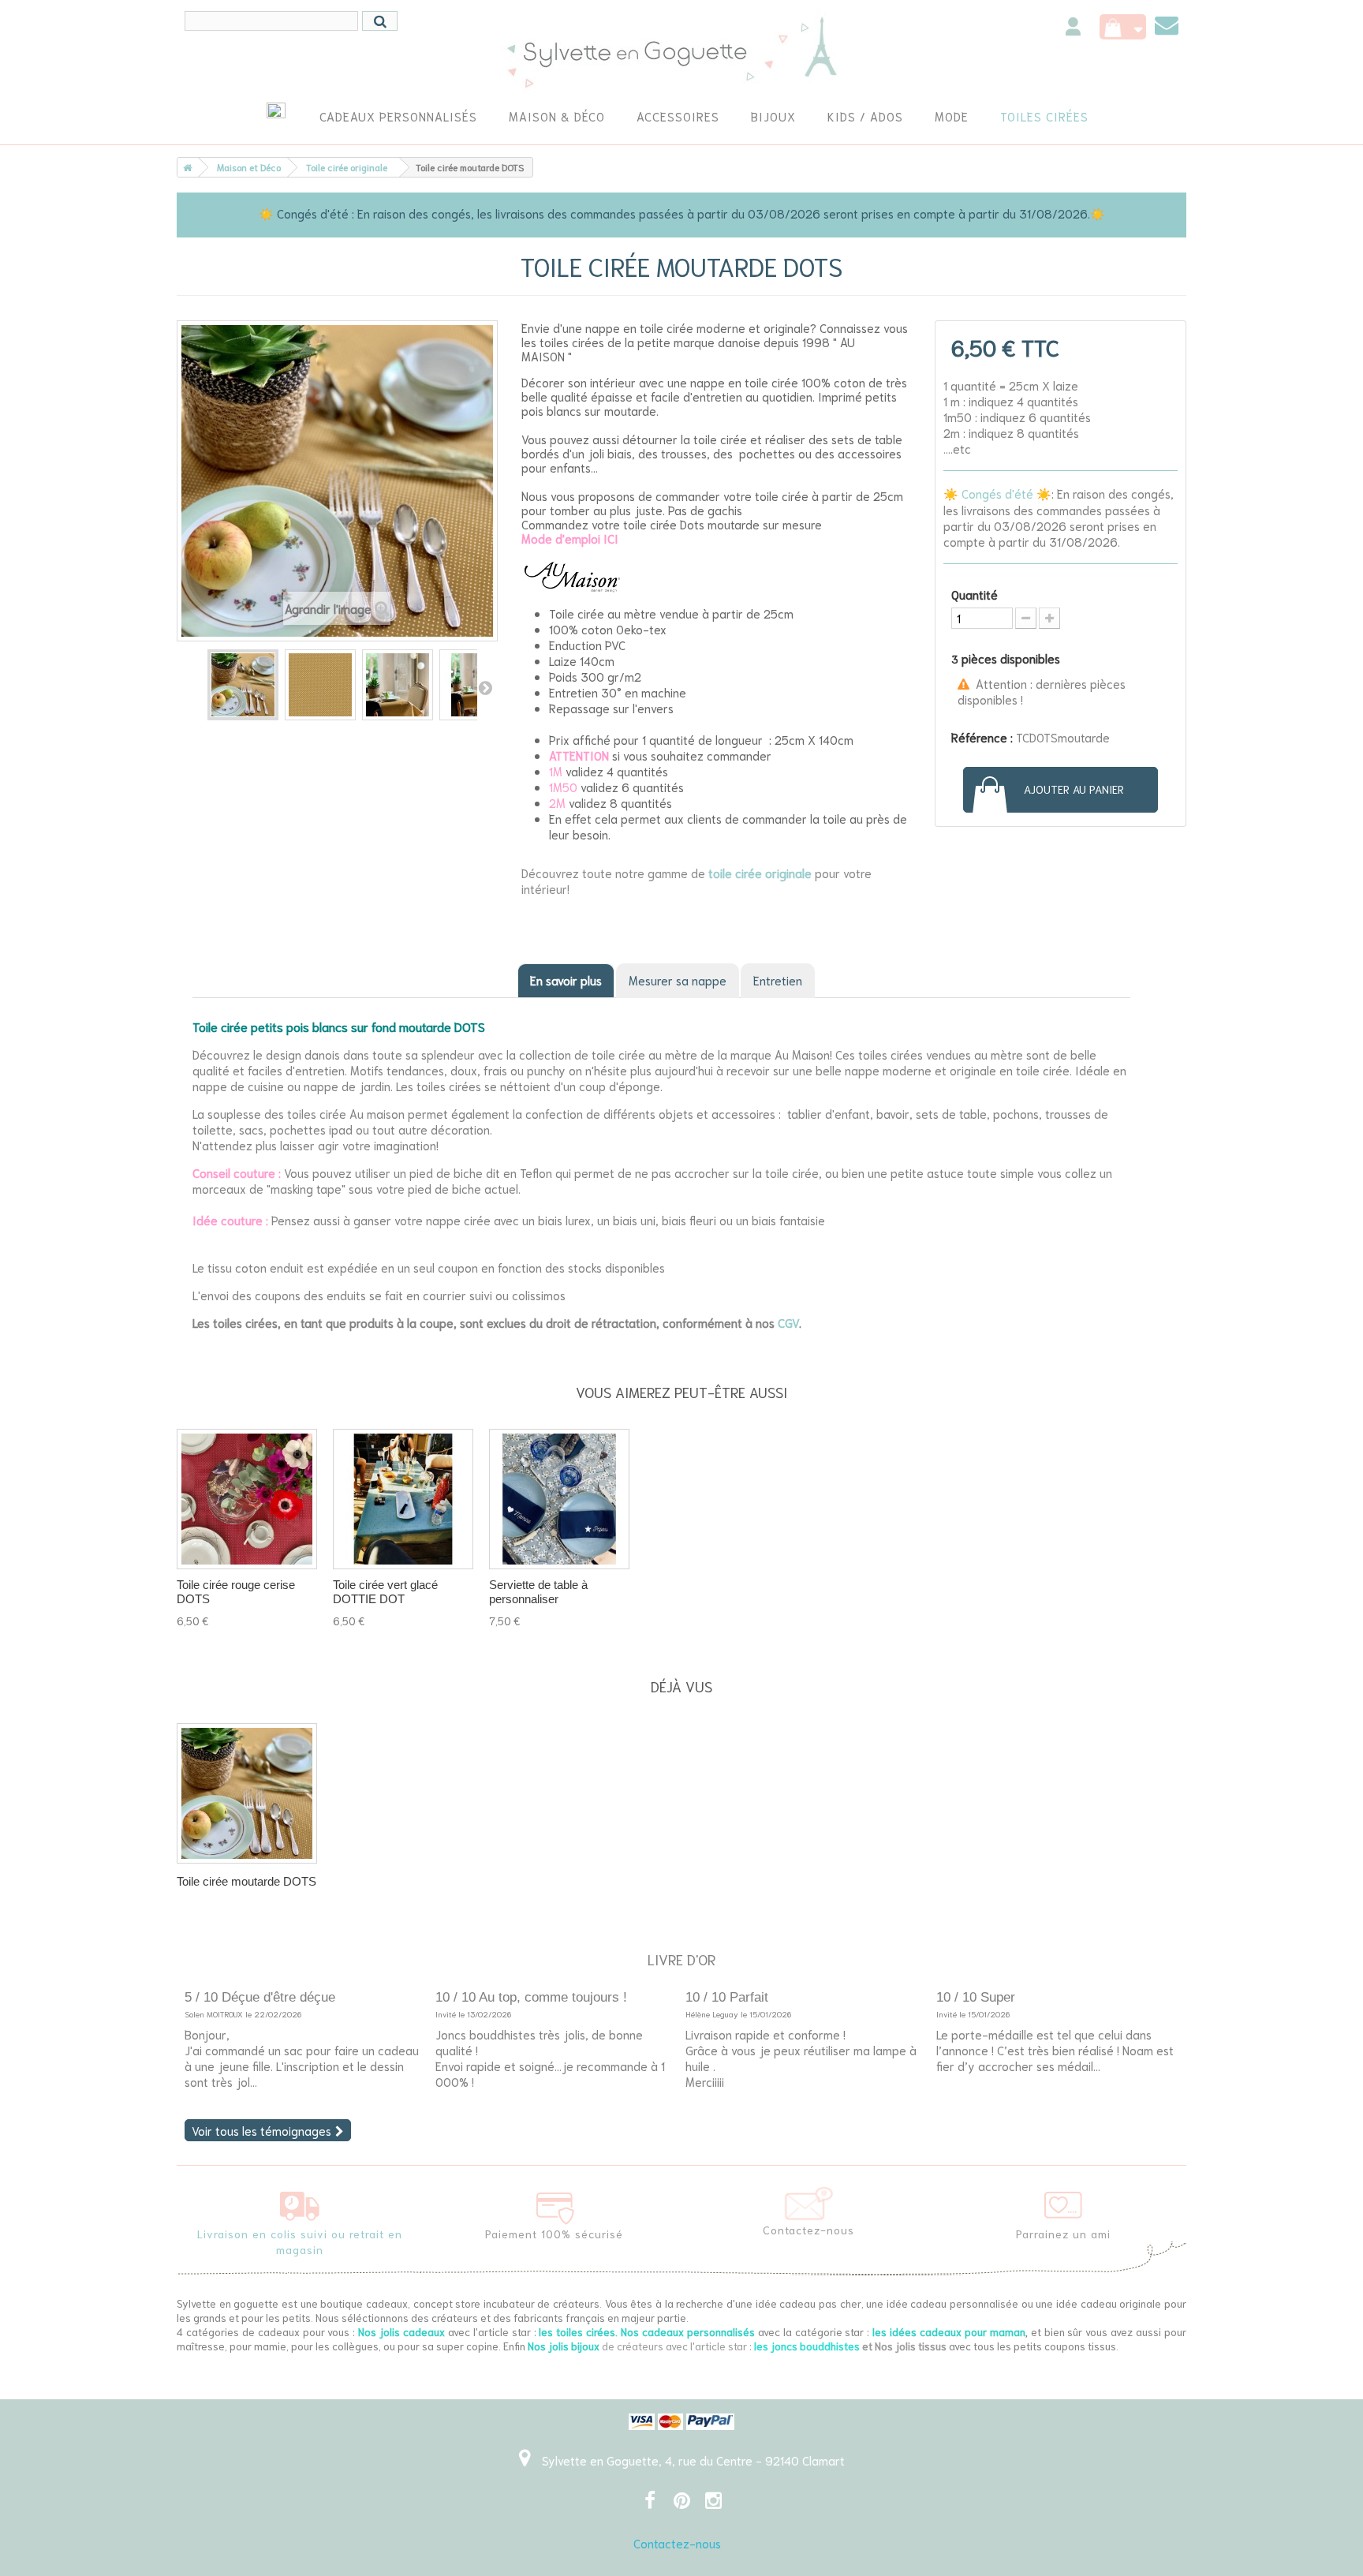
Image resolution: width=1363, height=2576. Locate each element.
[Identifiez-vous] (1073, 29)
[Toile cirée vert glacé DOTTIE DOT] (403, 1499)
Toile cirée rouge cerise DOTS (236, 1592)
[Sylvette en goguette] (682, 51)
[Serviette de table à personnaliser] (559, 1499)
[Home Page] (185, 167)
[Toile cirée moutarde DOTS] (243, 685)
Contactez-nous (677, 2543)
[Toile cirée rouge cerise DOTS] (247, 1499)
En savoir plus (566, 980)
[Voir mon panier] (1123, 27)
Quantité (975, 594)
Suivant (485, 687)
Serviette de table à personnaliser (538, 1592)
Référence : (982, 737)
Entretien (778, 980)
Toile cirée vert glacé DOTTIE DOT (385, 1592)
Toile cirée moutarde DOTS (246, 1881)
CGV (788, 1322)
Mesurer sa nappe (678, 980)
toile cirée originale (760, 873)
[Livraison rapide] (300, 2203)
